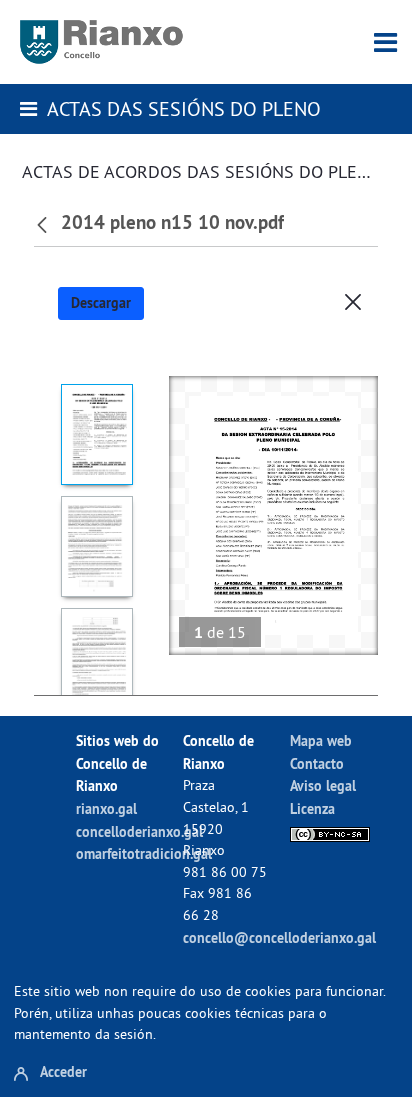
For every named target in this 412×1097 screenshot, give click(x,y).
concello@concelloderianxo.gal (279, 937)
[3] (96, 658)
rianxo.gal (106, 808)
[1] (96, 434)
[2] (96, 546)
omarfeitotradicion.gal (144, 853)
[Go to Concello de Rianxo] (101, 42)
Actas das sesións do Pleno (184, 108)
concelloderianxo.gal (139, 831)
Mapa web (321, 740)
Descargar (101, 303)
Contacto (317, 763)
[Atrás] (44, 223)
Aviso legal (323, 785)
